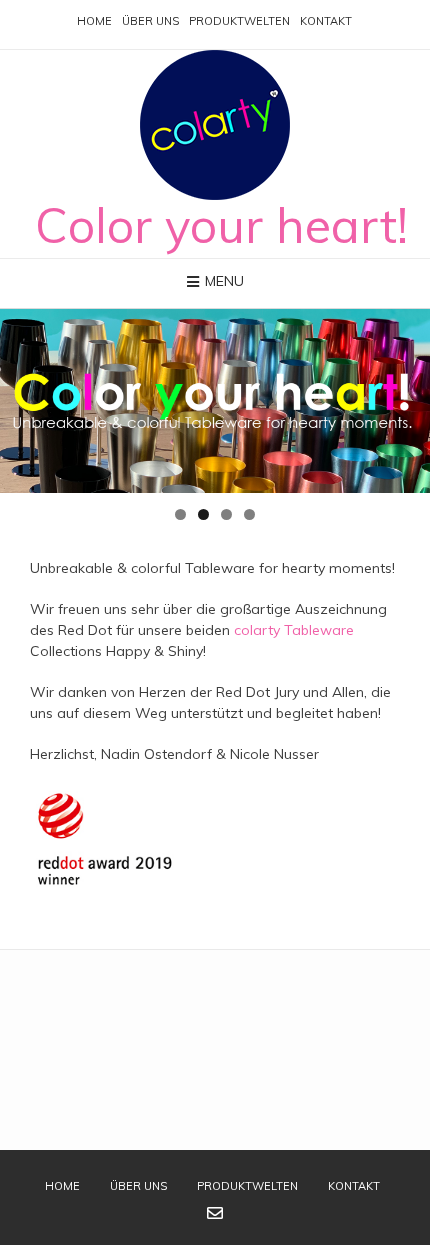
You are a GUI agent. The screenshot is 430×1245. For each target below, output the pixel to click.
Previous (25, 396)
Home (94, 21)
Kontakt (326, 21)
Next (405, 396)
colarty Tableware (294, 630)
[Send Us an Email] (215, 1213)
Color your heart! (221, 225)
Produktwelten (239, 21)
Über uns (150, 21)
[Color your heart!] (215, 125)
